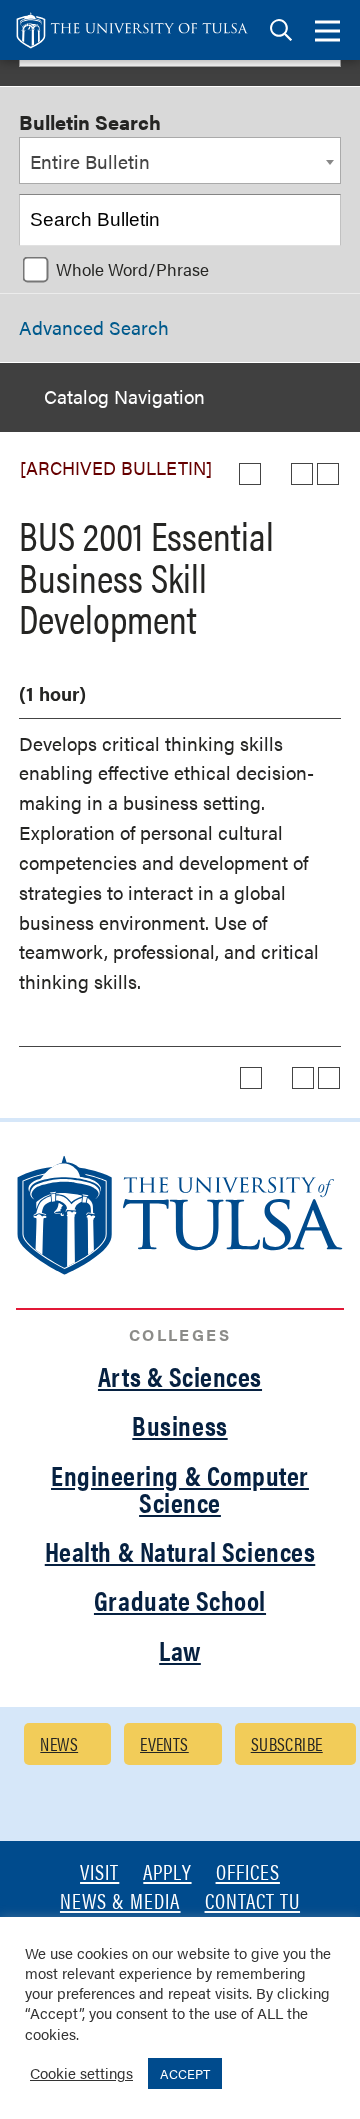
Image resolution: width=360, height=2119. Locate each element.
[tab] (281, 30)
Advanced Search (94, 327)
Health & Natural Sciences (180, 1551)
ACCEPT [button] (185, 2073)
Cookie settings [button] (81, 2072)
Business (179, 1425)
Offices (248, 1873)
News (59, 1743)
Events (164, 1743)
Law (180, 1650)
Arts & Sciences (180, 1376)
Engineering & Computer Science (180, 1488)
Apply (167, 1873)
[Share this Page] (276, 474)
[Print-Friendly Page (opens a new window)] (302, 474)
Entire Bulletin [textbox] (90, 161)
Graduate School (180, 1600)
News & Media (120, 1902)
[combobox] (180, 161)
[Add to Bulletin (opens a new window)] (250, 474)
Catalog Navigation (124, 396)
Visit (99, 1873)
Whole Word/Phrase (132, 269)
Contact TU (253, 1902)
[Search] (316, 220)
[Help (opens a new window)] (328, 474)
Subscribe (287, 1743)
